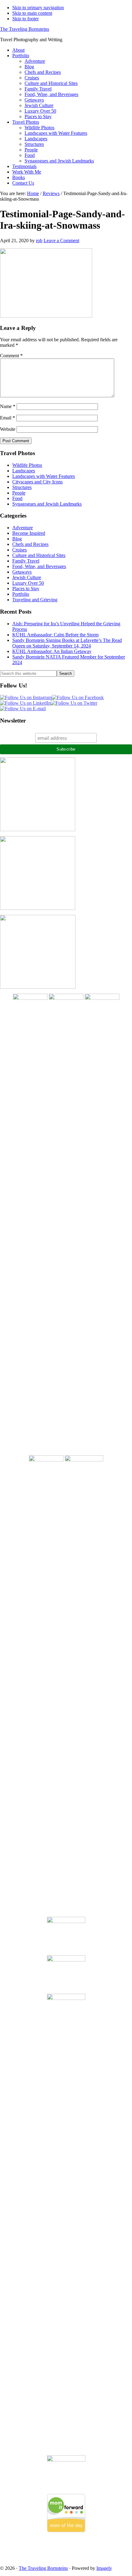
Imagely (104, 2568)
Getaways (22, 572)
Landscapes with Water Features (44, 476)
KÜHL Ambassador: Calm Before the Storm (55, 635)
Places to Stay (26, 589)
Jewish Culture (27, 577)
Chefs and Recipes (30, 544)
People (19, 493)
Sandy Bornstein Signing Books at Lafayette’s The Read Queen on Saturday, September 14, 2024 (67, 643)
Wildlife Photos (27, 465)
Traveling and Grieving (35, 600)
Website (8, 429)
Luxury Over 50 (28, 583)
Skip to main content (32, 13)
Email (8, 418)
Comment (11, 356)
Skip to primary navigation (38, 8)
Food (17, 498)
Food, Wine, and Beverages (39, 566)
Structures (22, 487)
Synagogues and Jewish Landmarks (47, 504)
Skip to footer (25, 19)
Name (8, 406)
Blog (17, 539)
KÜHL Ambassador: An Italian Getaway (52, 651)
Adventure (23, 528)
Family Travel (26, 561)
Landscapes (24, 471)
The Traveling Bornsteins (25, 29)
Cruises (19, 550)
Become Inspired (29, 533)
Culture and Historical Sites (39, 555)
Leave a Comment (61, 240)
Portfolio (21, 594)
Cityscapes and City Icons (37, 482)
